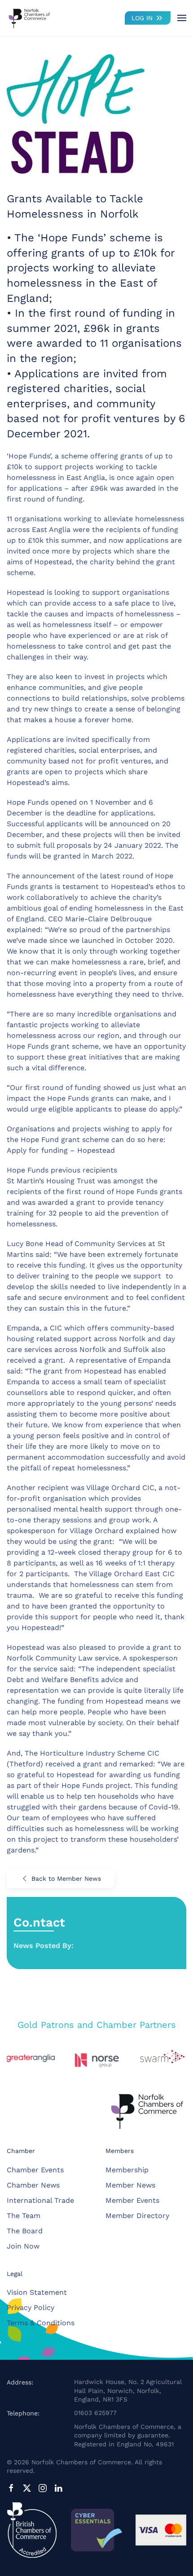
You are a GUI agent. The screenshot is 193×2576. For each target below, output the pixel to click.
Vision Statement (37, 2292)
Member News (130, 2185)
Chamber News (33, 2185)
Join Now (23, 2246)
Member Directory (137, 2216)
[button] (182, 18)
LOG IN (142, 18)
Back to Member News (66, 1879)
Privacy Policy (31, 2308)
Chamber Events (35, 2170)
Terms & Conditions (41, 2323)
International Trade (40, 2200)
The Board (25, 2231)
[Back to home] (29, 18)
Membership (127, 2170)
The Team (24, 2216)
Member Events (132, 2200)
